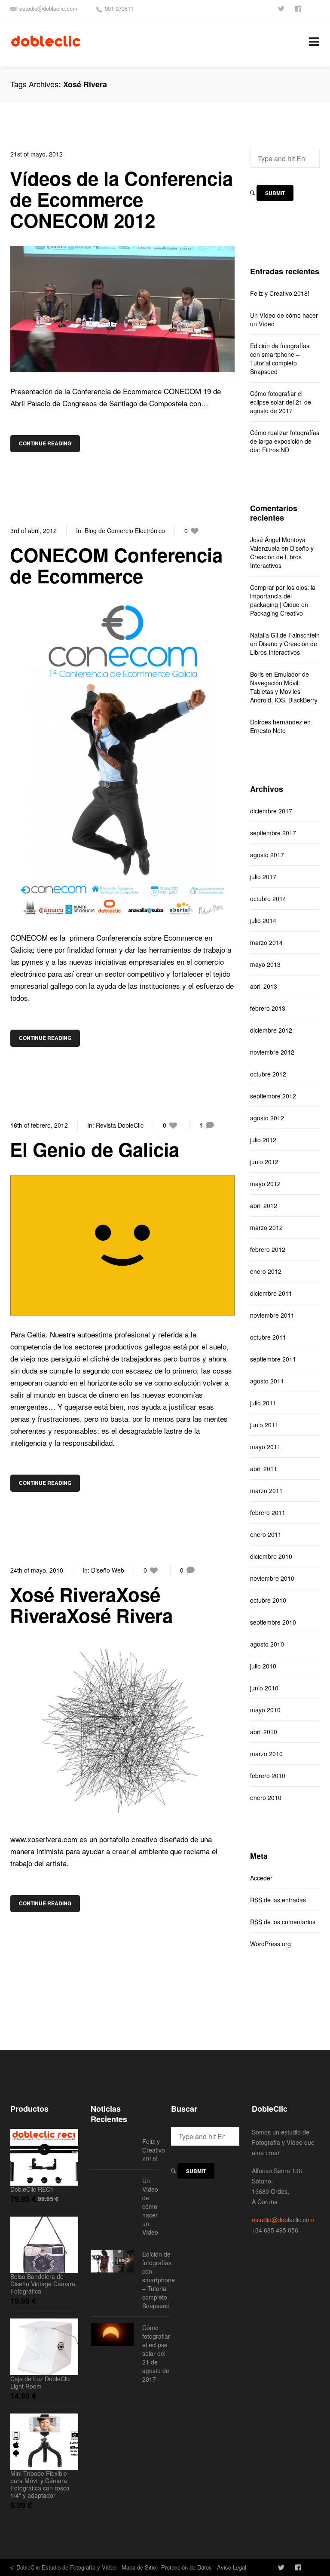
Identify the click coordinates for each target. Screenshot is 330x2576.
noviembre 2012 (272, 1052)
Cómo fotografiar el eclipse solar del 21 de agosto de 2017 (281, 402)
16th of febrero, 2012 (39, 1125)
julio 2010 (263, 1666)
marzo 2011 (266, 1490)
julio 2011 (263, 1403)
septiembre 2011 (273, 1359)
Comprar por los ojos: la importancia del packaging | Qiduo (283, 596)
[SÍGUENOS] (282, 8)
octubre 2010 (268, 1600)
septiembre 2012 (273, 1096)
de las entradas (278, 1900)
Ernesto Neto (268, 730)
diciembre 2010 (271, 1556)
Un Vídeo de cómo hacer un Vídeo (284, 319)
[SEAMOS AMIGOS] (299, 8)
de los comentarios (283, 1922)
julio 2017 (263, 877)
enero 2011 (266, 1534)
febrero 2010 (268, 1776)
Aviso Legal (232, 2567)
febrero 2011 (268, 1512)
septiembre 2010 (273, 1622)
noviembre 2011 (272, 1315)
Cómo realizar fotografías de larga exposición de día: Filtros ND (285, 441)
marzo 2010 (266, 1754)
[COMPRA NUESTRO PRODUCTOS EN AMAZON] (316, 8)
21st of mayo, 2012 (37, 154)
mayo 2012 (265, 1184)
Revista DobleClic (120, 1125)
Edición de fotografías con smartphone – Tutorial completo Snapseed (280, 359)
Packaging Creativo (277, 613)
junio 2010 (264, 1688)
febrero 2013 (268, 1008)
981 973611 (119, 8)
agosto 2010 (267, 1644)
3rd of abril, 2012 (34, 531)
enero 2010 (266, 1797)
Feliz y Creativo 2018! (280, 293)
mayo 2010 (265, 1710)
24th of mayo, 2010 (37, 1570)
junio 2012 (264, 1162)
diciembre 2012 (271, 1030)
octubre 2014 (268, 899)
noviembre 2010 (272, 1578)
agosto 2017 (267, 855)
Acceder (261, 1878)
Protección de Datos (186, 2567)
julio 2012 (263, 1140)
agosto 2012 (267, 1118)
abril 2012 (264, 1205)
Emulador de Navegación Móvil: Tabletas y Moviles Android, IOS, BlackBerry (284, 687)
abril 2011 (264, 1469)
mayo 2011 (265, 1447)
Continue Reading (45, 443)
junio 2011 (264, 1425)
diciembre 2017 (271, 811)
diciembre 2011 (271, 1293)
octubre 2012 (268, 1074)
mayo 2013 (265, 964)
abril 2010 (264, 1732)
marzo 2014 (266, 942)
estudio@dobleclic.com (48, 8)
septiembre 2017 (273, 833)
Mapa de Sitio (139, 2567)
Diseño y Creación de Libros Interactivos (282, 557)
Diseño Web (108, 1570)
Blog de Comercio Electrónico (125, 531)
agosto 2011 (267, 1381)
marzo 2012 (266, 1227)
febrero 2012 (268, 1249)
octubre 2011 (268, 1337)
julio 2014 (263, 920)
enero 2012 (266, 1271)
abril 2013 (264, 986)
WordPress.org (270, 1944)
